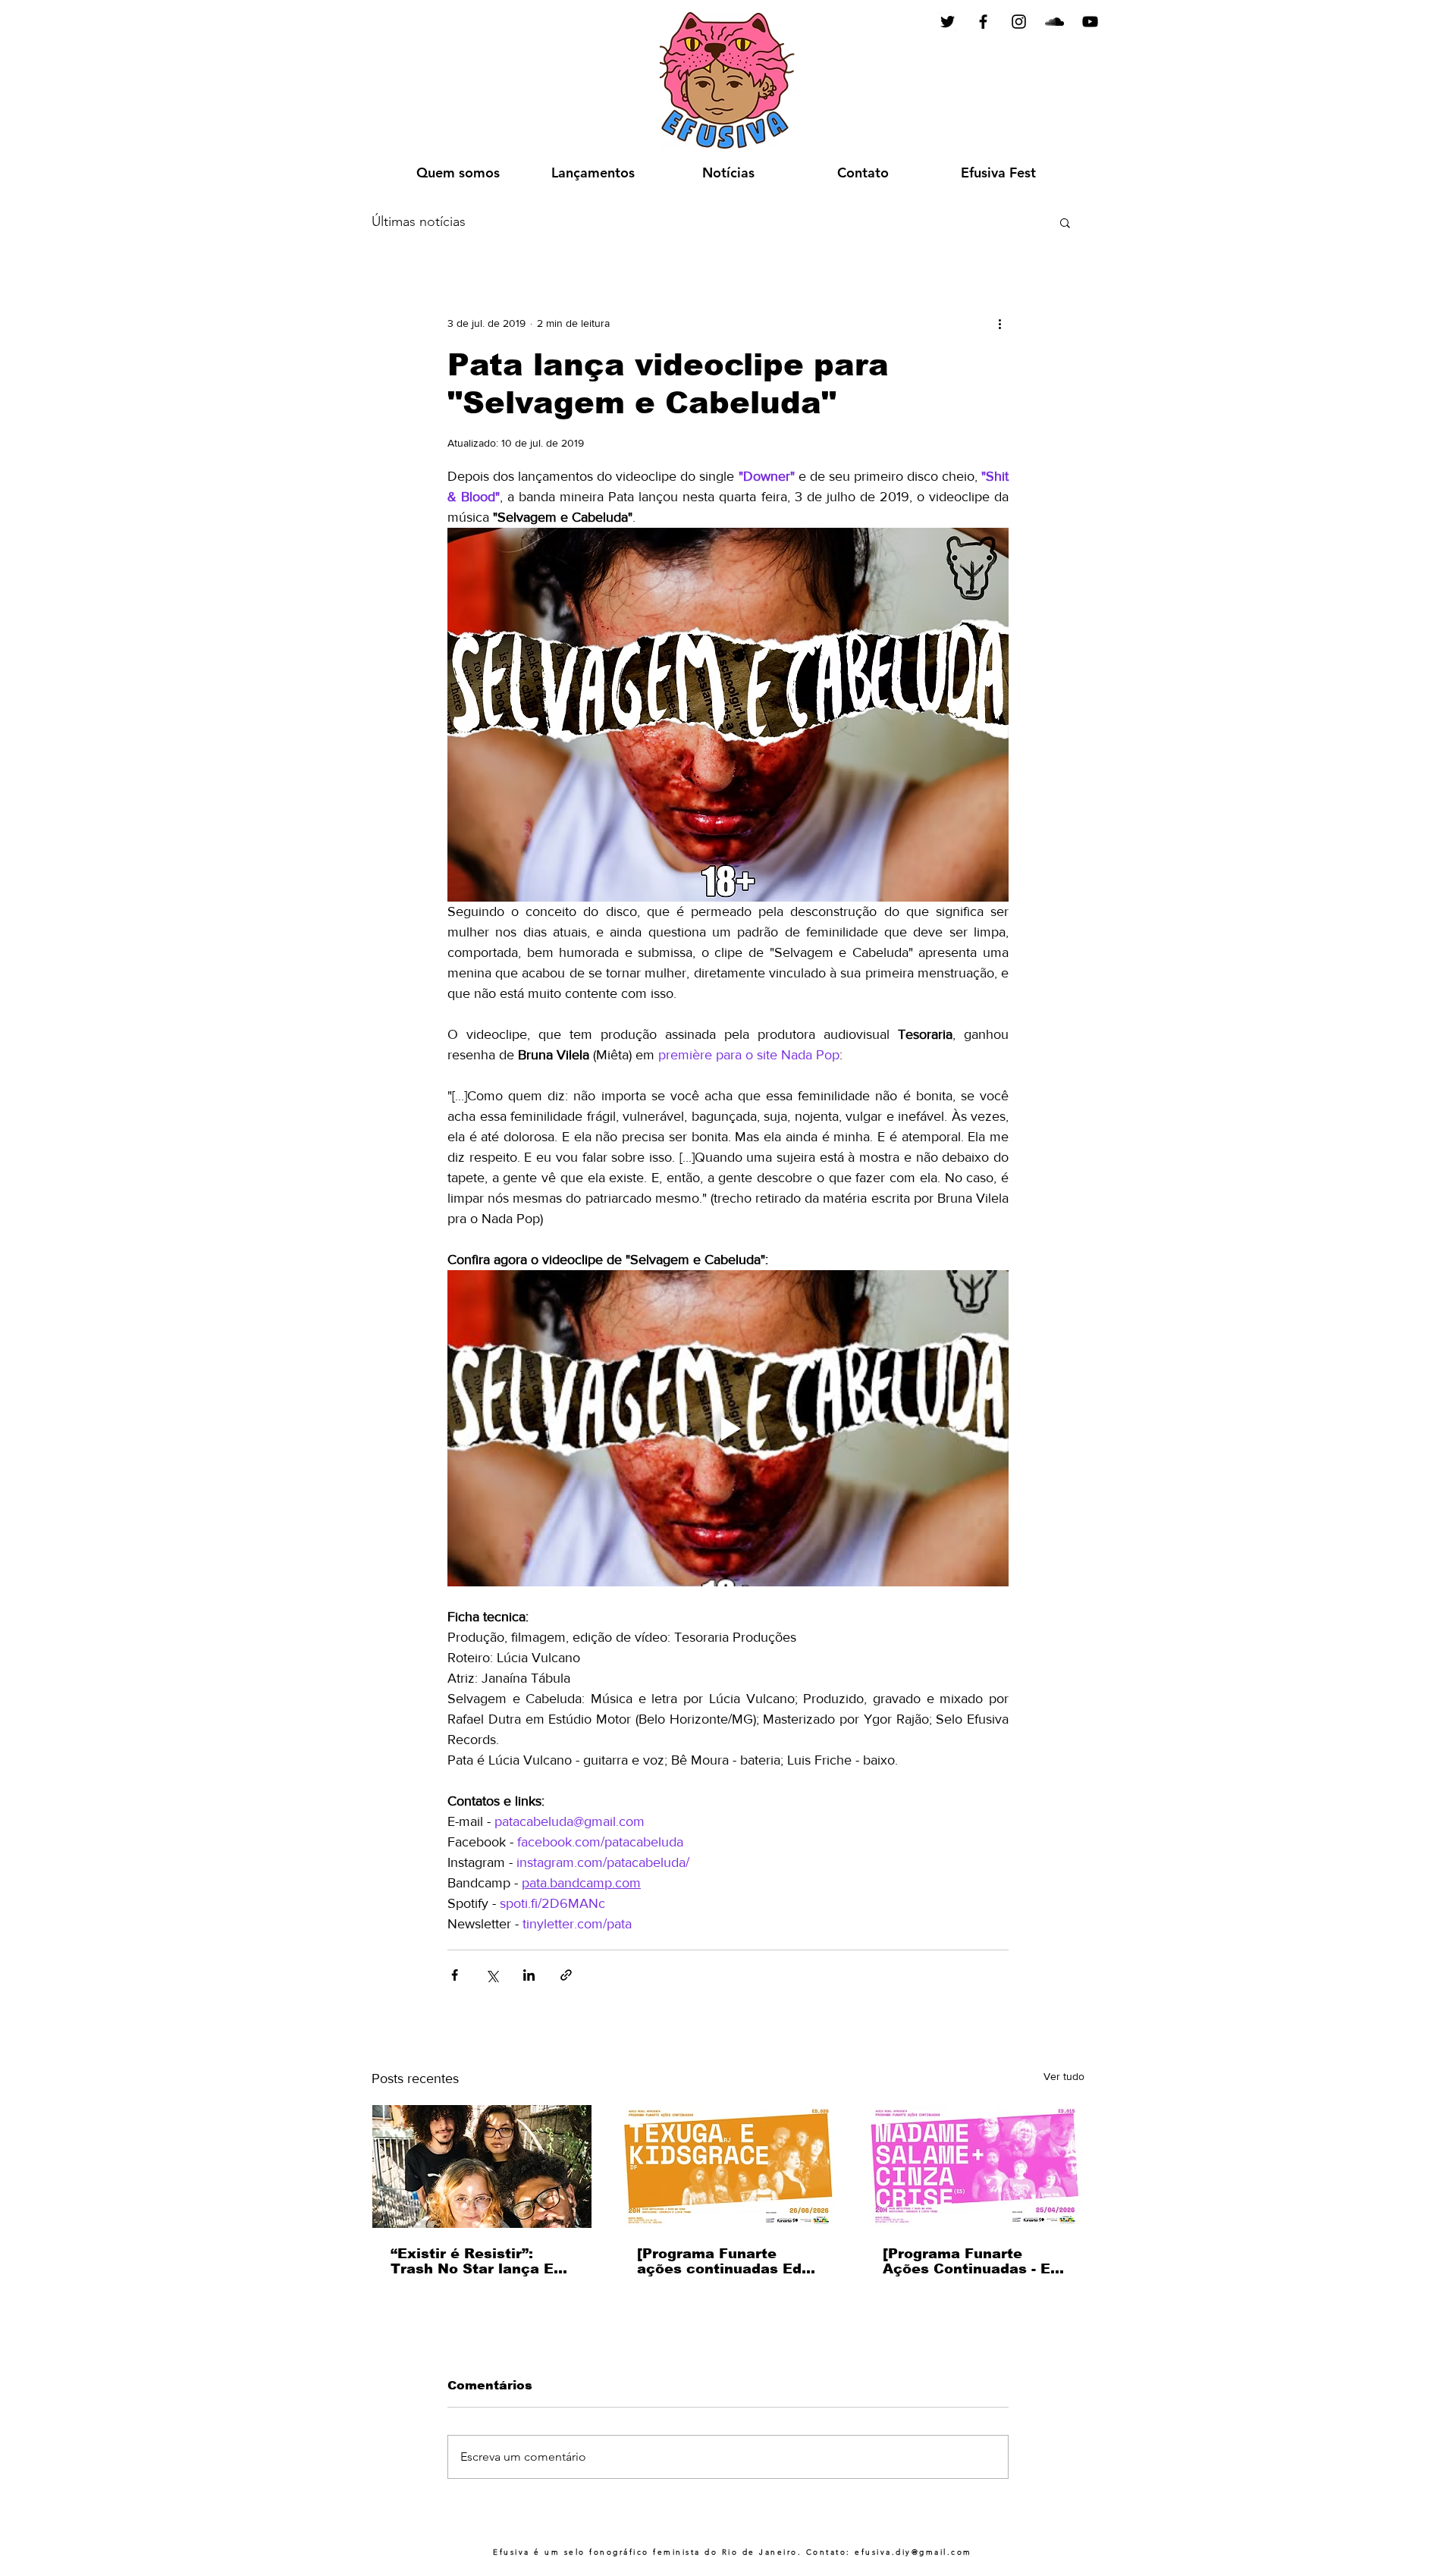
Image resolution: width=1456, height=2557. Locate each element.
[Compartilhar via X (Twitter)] (492, 1975)
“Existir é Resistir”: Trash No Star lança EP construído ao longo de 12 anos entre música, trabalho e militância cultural (477, 2261)
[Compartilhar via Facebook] (455, 1975)
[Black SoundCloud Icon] (1054, 22)
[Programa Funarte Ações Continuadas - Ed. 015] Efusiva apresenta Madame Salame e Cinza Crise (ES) (974, 2261)
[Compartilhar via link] (566, 1975)
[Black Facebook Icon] (983, 22)
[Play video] (728, 1428)
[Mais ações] (999, 323)
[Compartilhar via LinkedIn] (529, 1975)
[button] (1065, 222)
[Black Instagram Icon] (1019, 22)
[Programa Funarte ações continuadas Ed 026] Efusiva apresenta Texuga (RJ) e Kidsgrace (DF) (723, 2261)
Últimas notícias (419, 221)
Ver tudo (1064, 2076)
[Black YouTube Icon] (1090, 22)
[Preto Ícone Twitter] (948, 22)
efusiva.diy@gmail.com (913, 2552)
